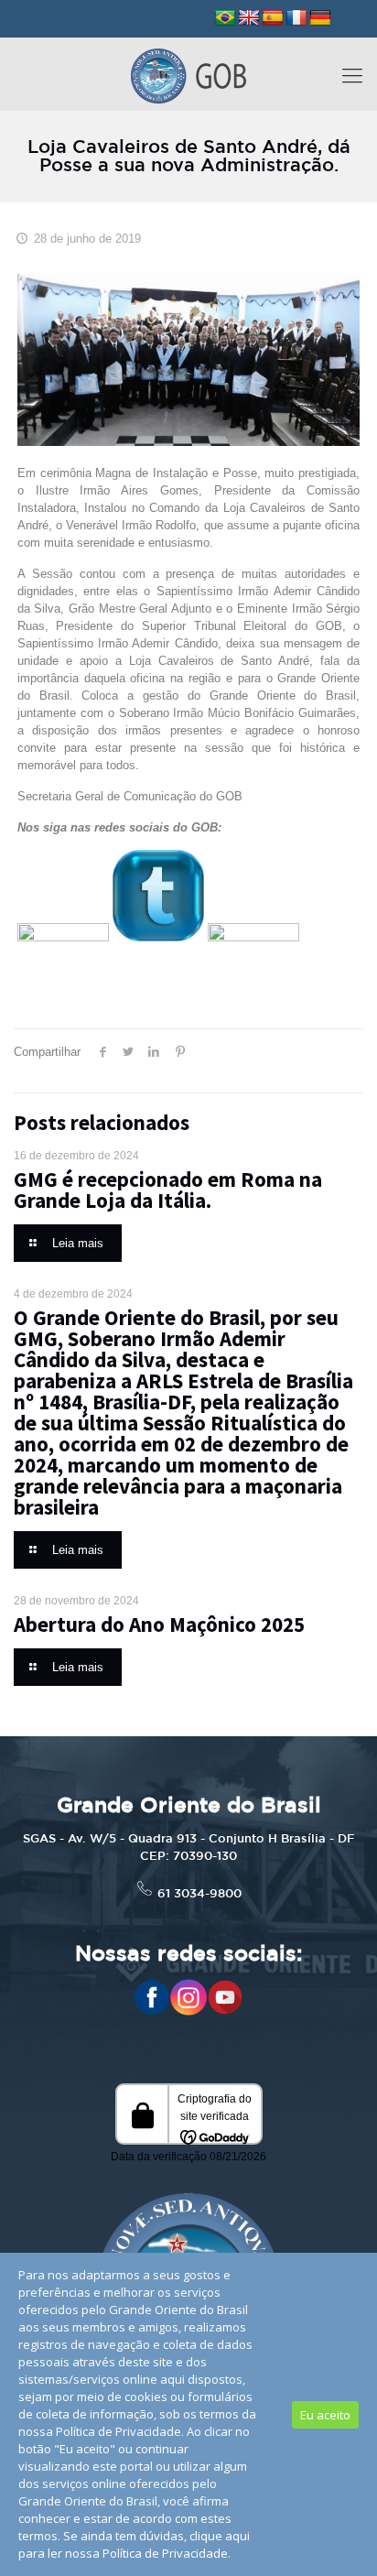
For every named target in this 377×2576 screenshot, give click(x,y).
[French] (296, 18)
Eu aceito (325, 2415)
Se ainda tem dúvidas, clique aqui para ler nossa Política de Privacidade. (134, 2544)
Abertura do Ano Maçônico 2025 (159, 1624)
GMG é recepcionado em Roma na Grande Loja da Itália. (168, 1190)
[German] (320, 18)
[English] (249, 18)
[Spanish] (273, 18)
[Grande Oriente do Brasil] (188, 74)
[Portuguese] (225, 18)
